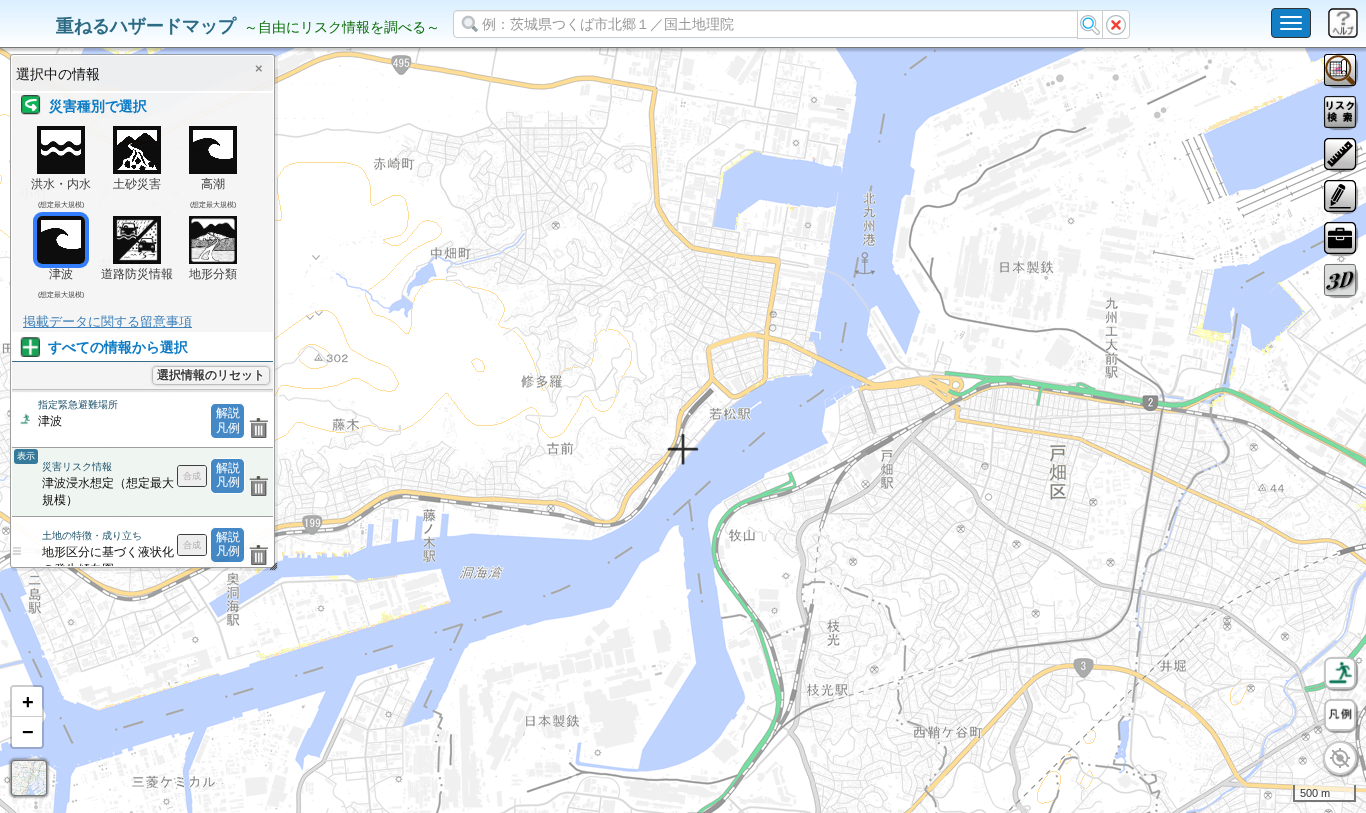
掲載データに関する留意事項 (107, 321)
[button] (27, 702)
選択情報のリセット (211, 375)
